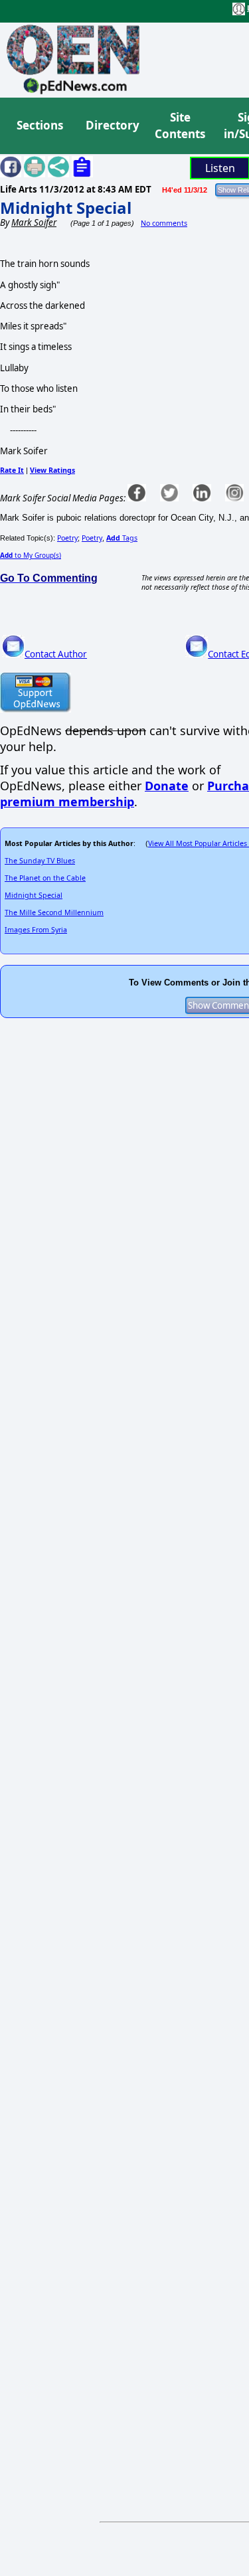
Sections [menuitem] (40, 125)
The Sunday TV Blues (40, 861)
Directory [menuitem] (112, 125)
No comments (164, 223)
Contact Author (56, 654)
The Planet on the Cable (45, 878)
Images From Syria (36, 930)
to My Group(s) (31, 555)
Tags (122, 538)
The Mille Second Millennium (54, 912)
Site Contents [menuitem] (180, 126)
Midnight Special (66, 208)
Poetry (67, 538)
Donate (167, 786)
